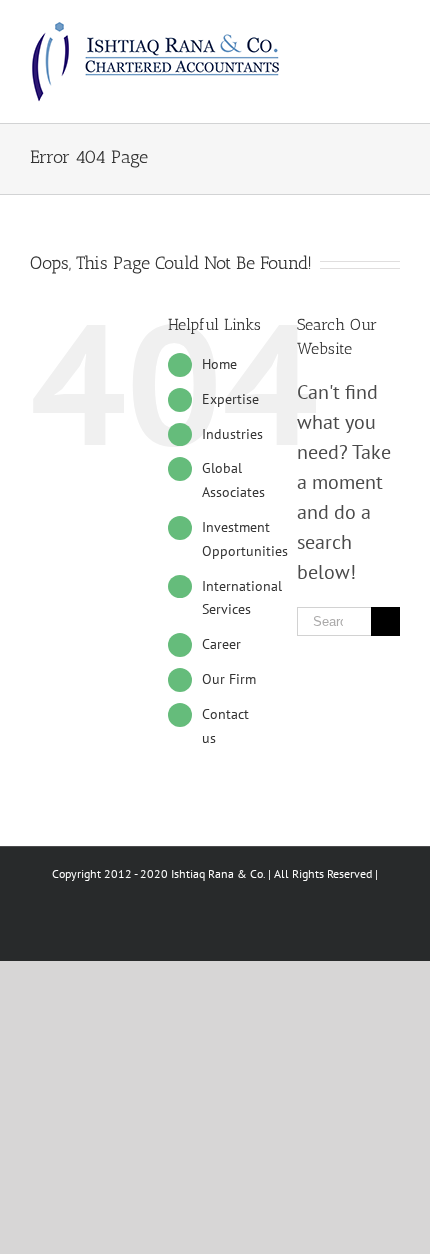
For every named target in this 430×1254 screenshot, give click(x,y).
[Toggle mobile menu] (392, 30)
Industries (232, 434)
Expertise (230, 399)
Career (221, 644)
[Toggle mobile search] (356, 30)
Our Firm (229, 679)
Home (219, 364)
